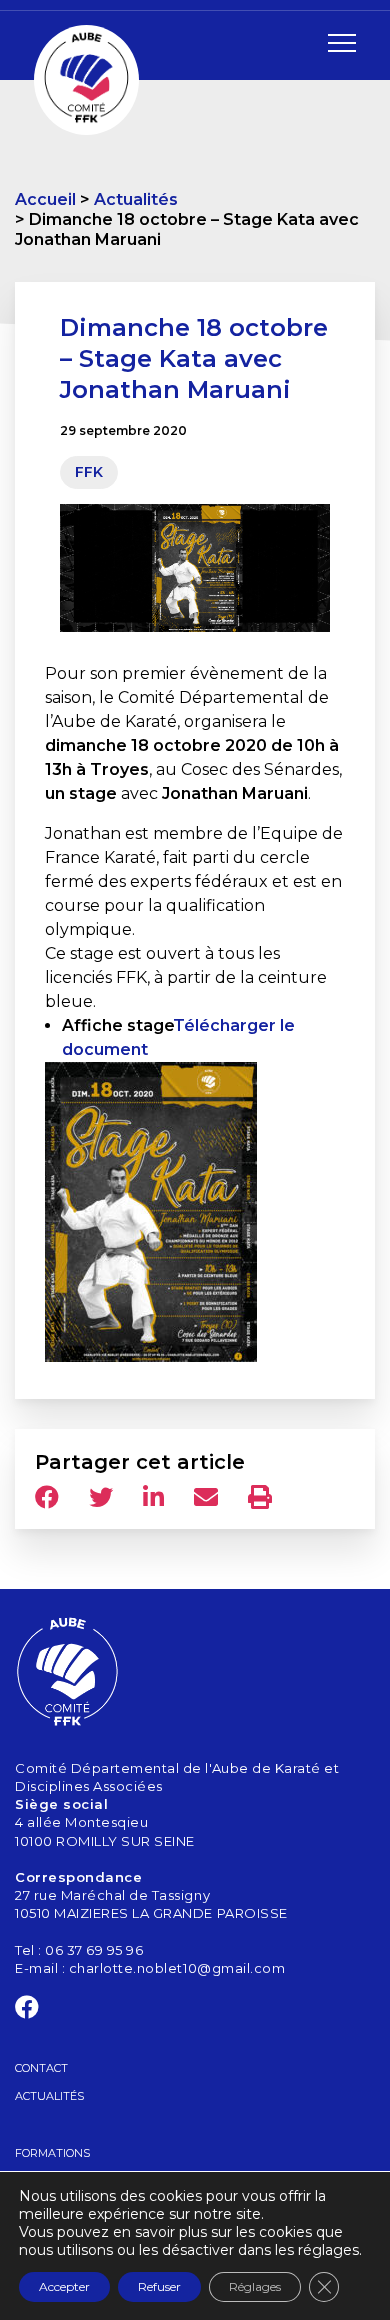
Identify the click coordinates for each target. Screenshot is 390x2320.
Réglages (255, 2286)
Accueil (45, 199)
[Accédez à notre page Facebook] (27, 2011)
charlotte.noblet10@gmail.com (177, 1968)
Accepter (64, 2286)
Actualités (136, 199)
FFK (89, 472)
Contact (41, 2068)
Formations (52, 2153)
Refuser (159, 2286)
